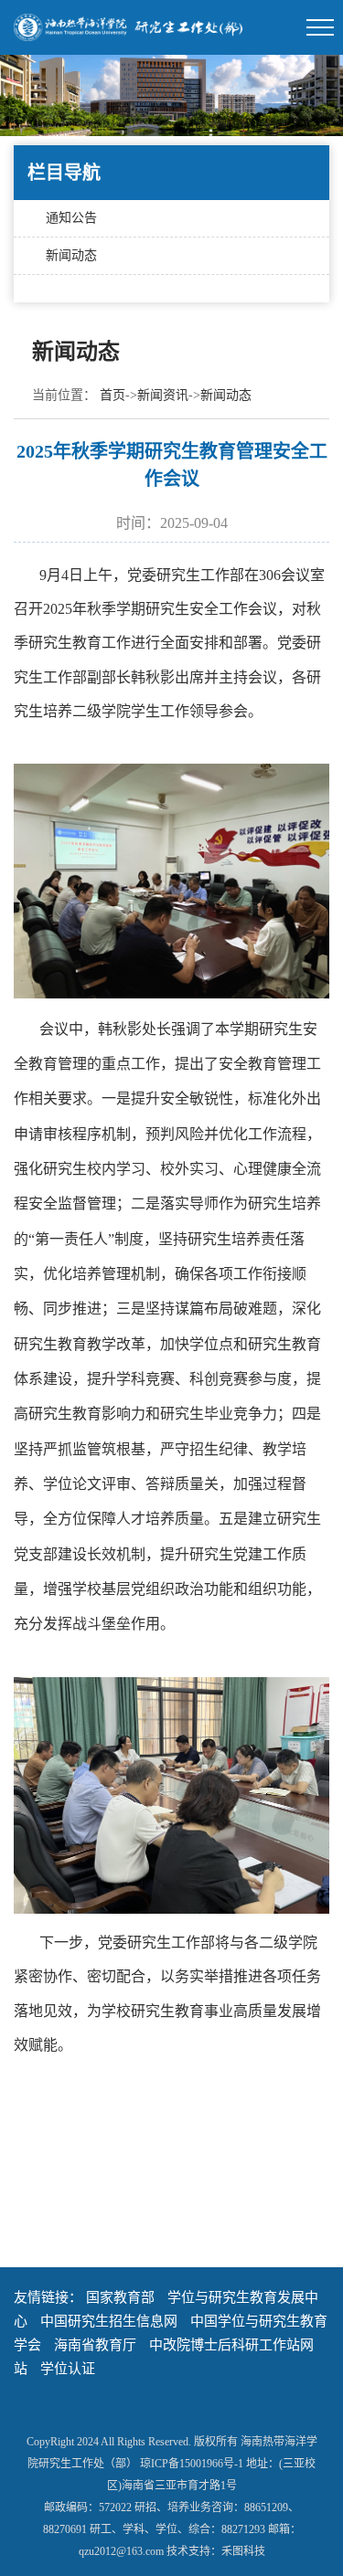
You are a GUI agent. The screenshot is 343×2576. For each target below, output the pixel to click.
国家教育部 (120, 2297)
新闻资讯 (163, 395)
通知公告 (71, 218)
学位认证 (68, 2369)
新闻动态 (71, 255)
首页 (113, 395)
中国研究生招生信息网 (109, 2321)
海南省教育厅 (95, 2345)
